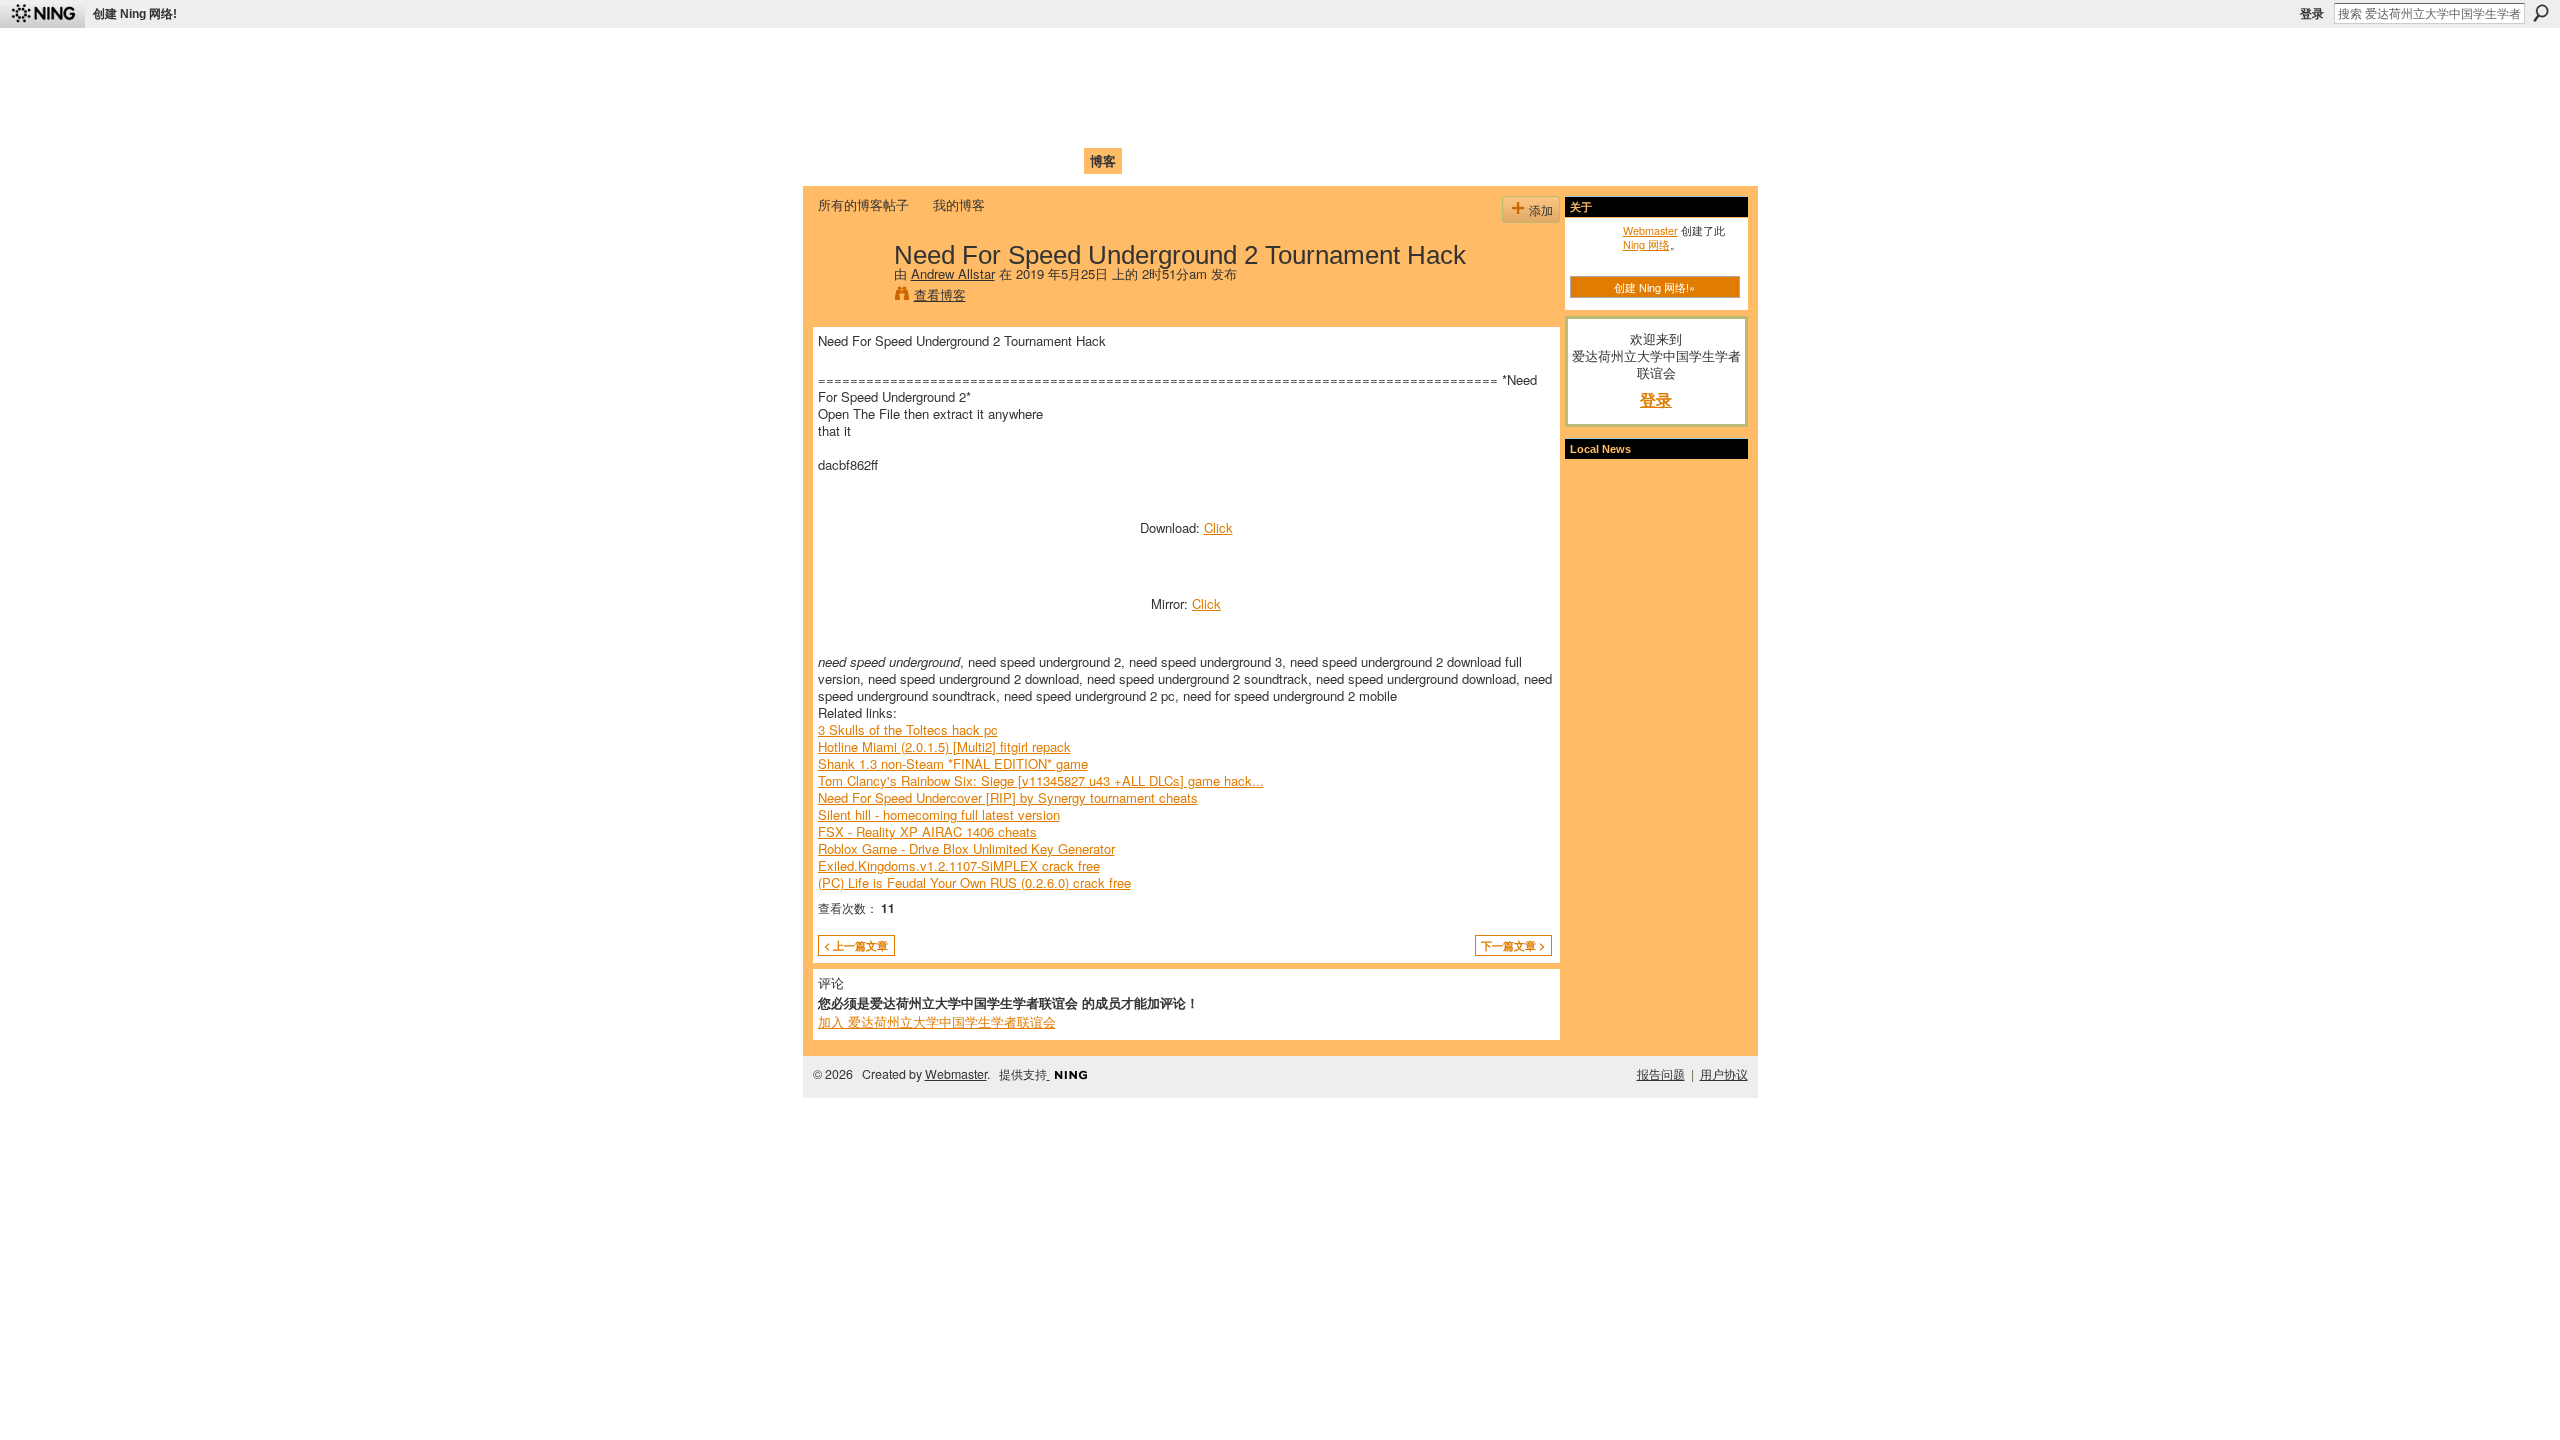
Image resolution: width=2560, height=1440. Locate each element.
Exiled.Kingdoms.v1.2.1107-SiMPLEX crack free (959, 865)
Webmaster (1650, 230)
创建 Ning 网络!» (1654, 287)
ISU (1183, 160)
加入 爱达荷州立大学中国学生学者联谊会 (937, 1021)
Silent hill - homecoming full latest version (939, 814)
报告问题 (1661, 1074)
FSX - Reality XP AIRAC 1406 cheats (927, 831)
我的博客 (959, 204)
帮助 (1144, 160)
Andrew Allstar (953, 273)
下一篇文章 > (1513, 945)
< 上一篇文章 (856, 945)
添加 (1541, 209)
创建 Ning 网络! (135, 14)
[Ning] (42, 14)
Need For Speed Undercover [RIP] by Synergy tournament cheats (1008, 797)
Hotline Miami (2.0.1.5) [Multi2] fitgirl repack (944, 746)
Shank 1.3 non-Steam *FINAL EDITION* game (953, 763)
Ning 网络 (1646, 244)
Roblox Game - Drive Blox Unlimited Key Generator (966, 848)
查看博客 (940, 294)
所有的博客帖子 (863, 204)
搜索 (2541, 13)
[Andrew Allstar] (850, 296)
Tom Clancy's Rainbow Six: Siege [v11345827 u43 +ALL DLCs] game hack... (1041, 780)
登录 (2312, 14)
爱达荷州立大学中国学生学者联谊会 (1082, 55)
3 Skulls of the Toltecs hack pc (908, 729)
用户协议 (1724, 1074)
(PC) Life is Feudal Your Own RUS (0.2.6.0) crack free (974, 882)
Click (1218, 527)
